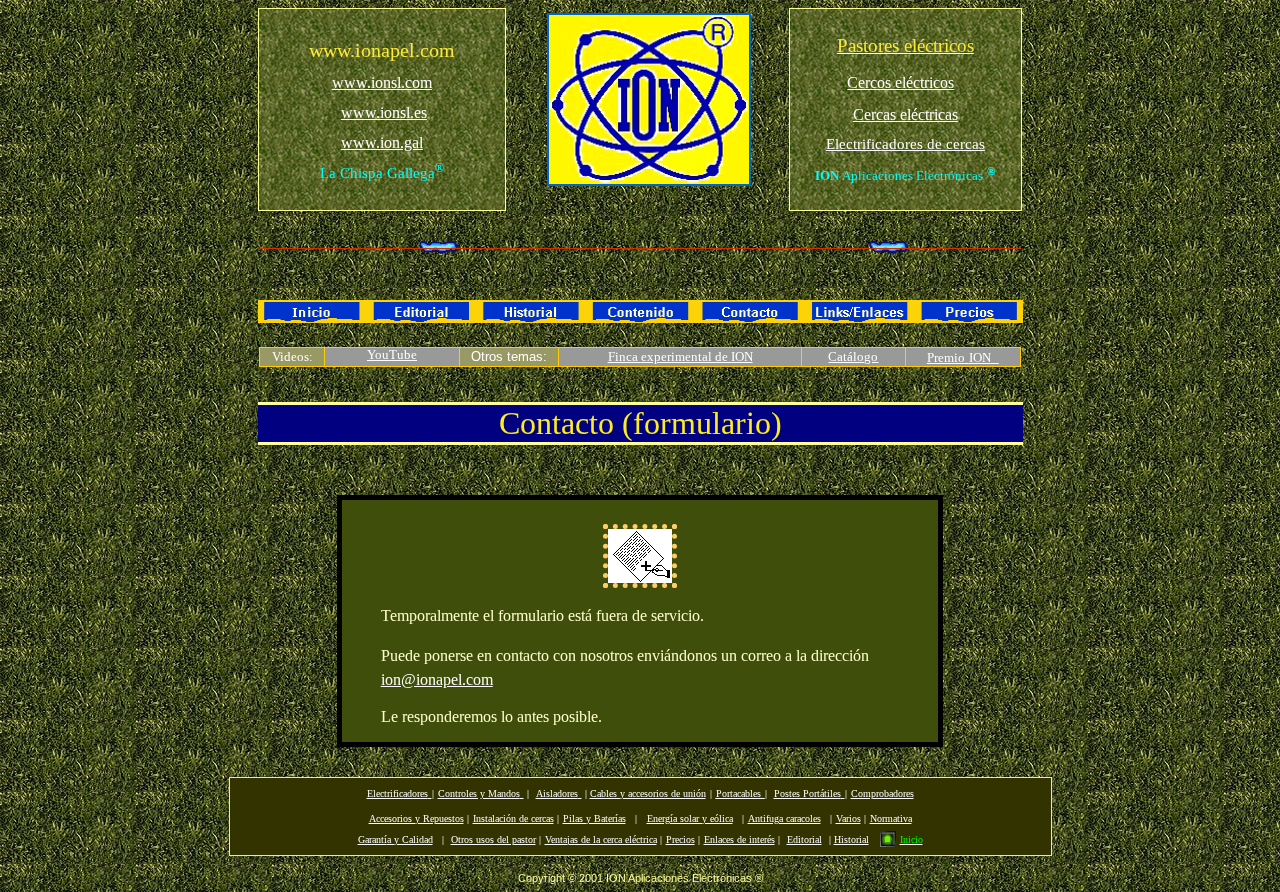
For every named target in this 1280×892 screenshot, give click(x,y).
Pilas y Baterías (594, 818)
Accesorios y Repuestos (416, 818)
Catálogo (853, 356)
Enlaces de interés (739, 839)
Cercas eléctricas (905, 114)
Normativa (891, 818)
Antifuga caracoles (784, 818)
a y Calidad (395, 839)
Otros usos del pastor (493, 839)
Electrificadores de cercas (905, 144)
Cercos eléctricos (900, 82)
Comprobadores (882, 793)
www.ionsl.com (382, 82)
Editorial (804, 839)
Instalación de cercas (513, 818)
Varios (848, 818)
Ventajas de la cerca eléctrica (601, 839)
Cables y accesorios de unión (648, 793)
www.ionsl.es (384, 112)
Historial (851, 839)
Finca (624, 356)
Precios (680, 839)
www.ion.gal (382, 142)
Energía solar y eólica (690, 818)
